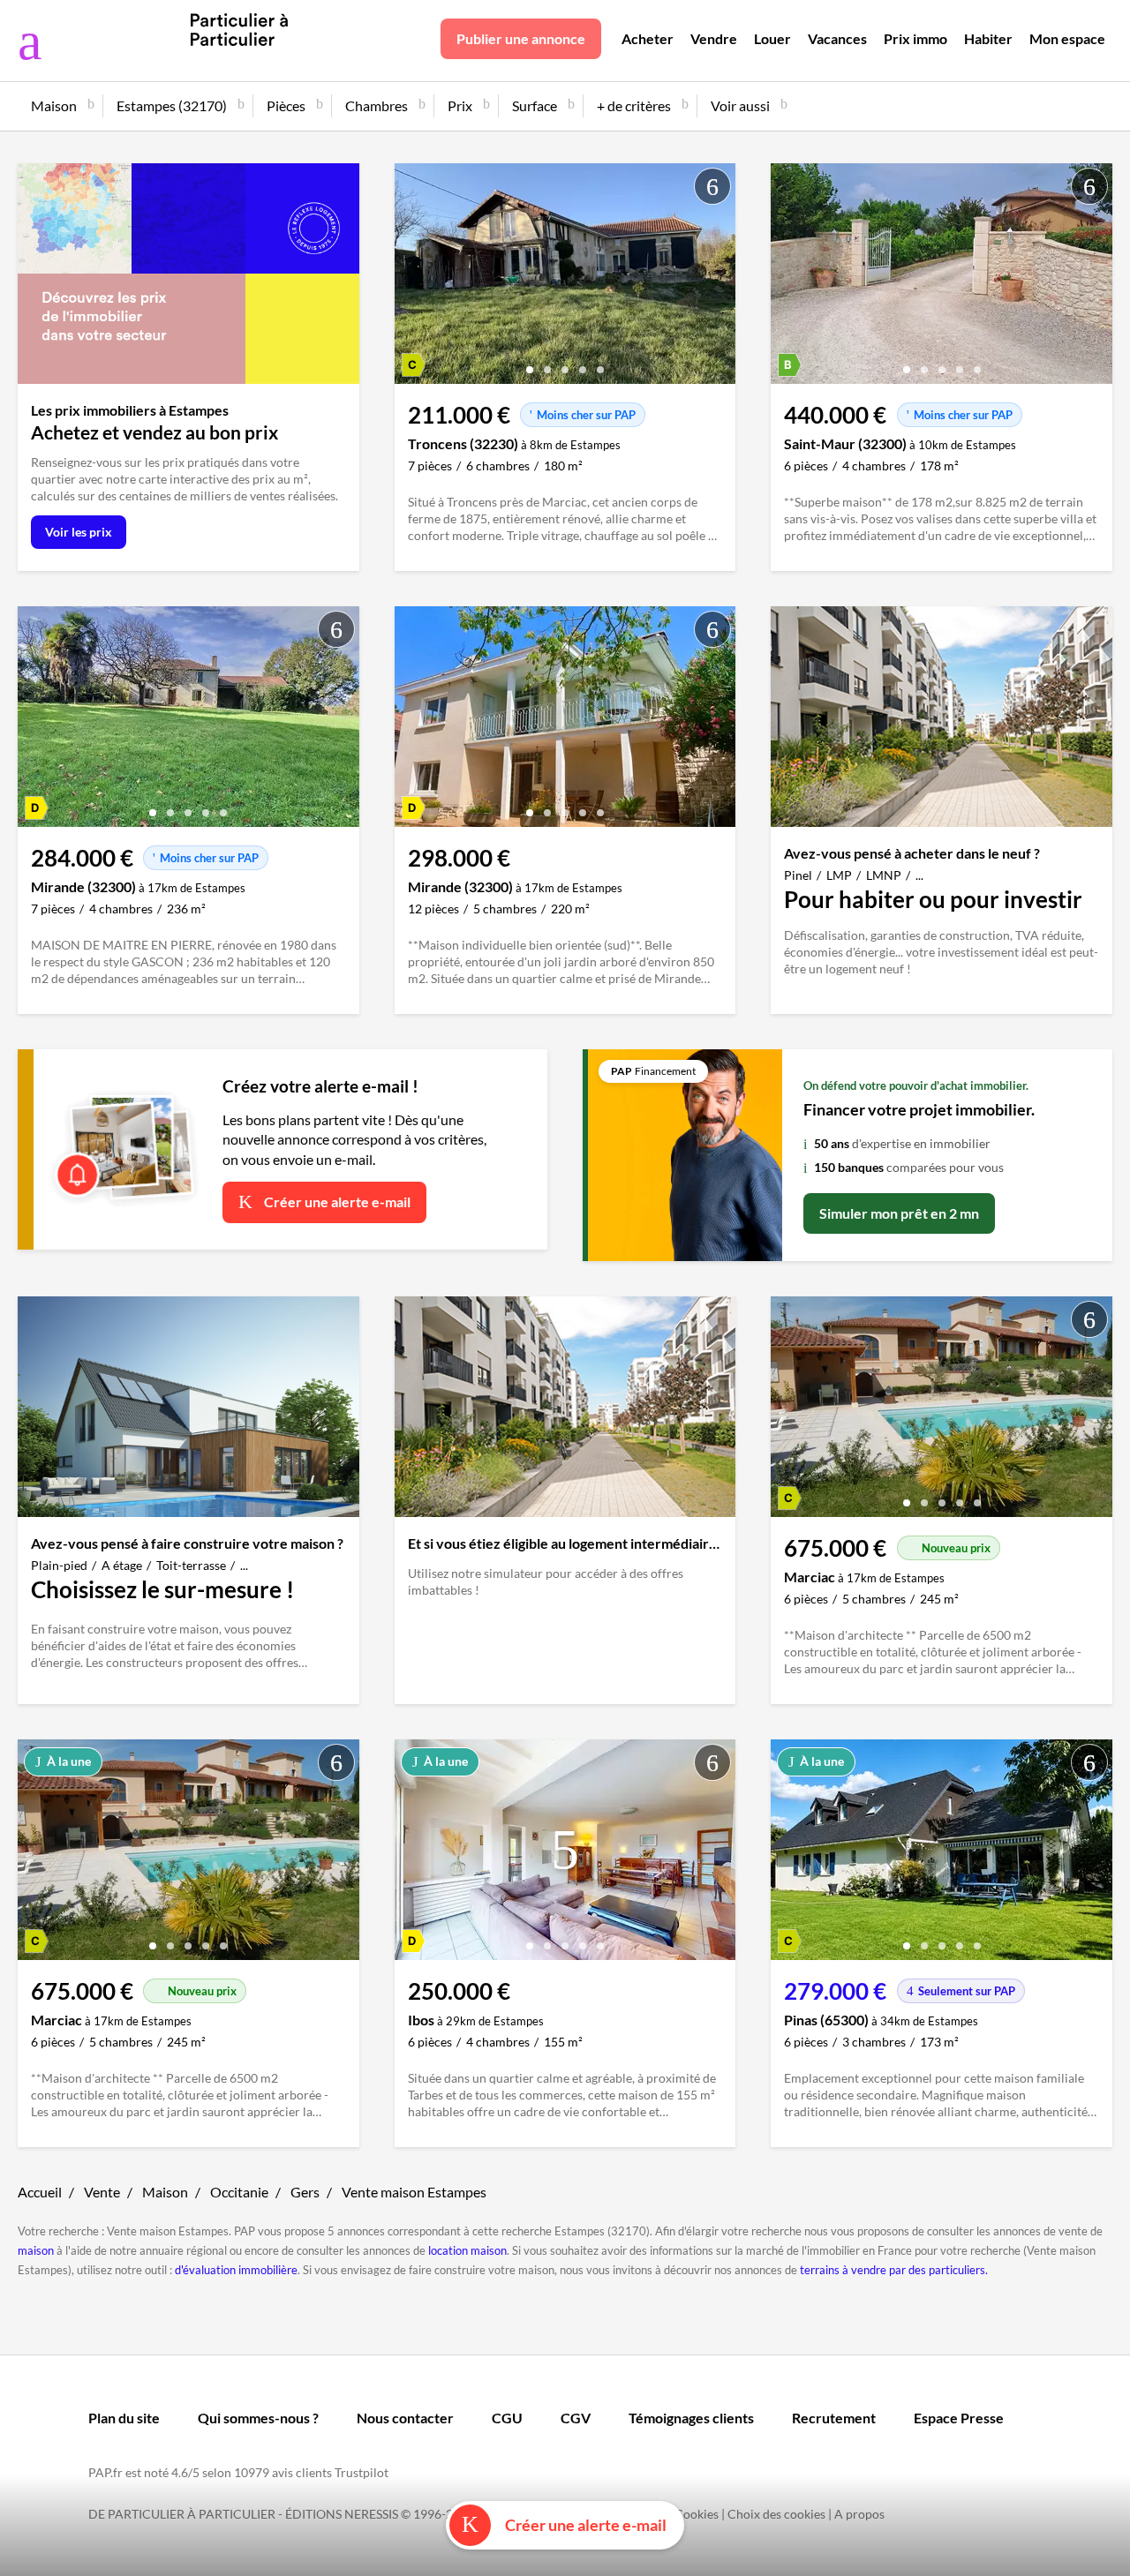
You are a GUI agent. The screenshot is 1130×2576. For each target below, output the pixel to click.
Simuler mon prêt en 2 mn (899, 1213)
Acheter (648, 38)
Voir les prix (79, 532)
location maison (467, 2250)
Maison (165, 2192)
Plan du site (124, 2418)
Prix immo (915, 38)
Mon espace (1067, 38)
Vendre (714, 38)
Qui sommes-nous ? (258, 2418)
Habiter (988, 38)
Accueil (40, 2192)
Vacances (837, 38)
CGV (576, 2418)
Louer (772, 38)
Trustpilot (362, 2472)
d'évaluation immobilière (236, 2270)
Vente (102, 2192)
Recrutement (834, 2418)
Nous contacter (405, 2418)
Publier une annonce (521, 38)
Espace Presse (959, 2418)
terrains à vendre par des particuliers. (894, 2270)
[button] (530, 363)
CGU (507, 2418)
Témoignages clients (691, 2418)
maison (36, 2250)
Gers (305, 2192)
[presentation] (412, 278)
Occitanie (239, 2192)
